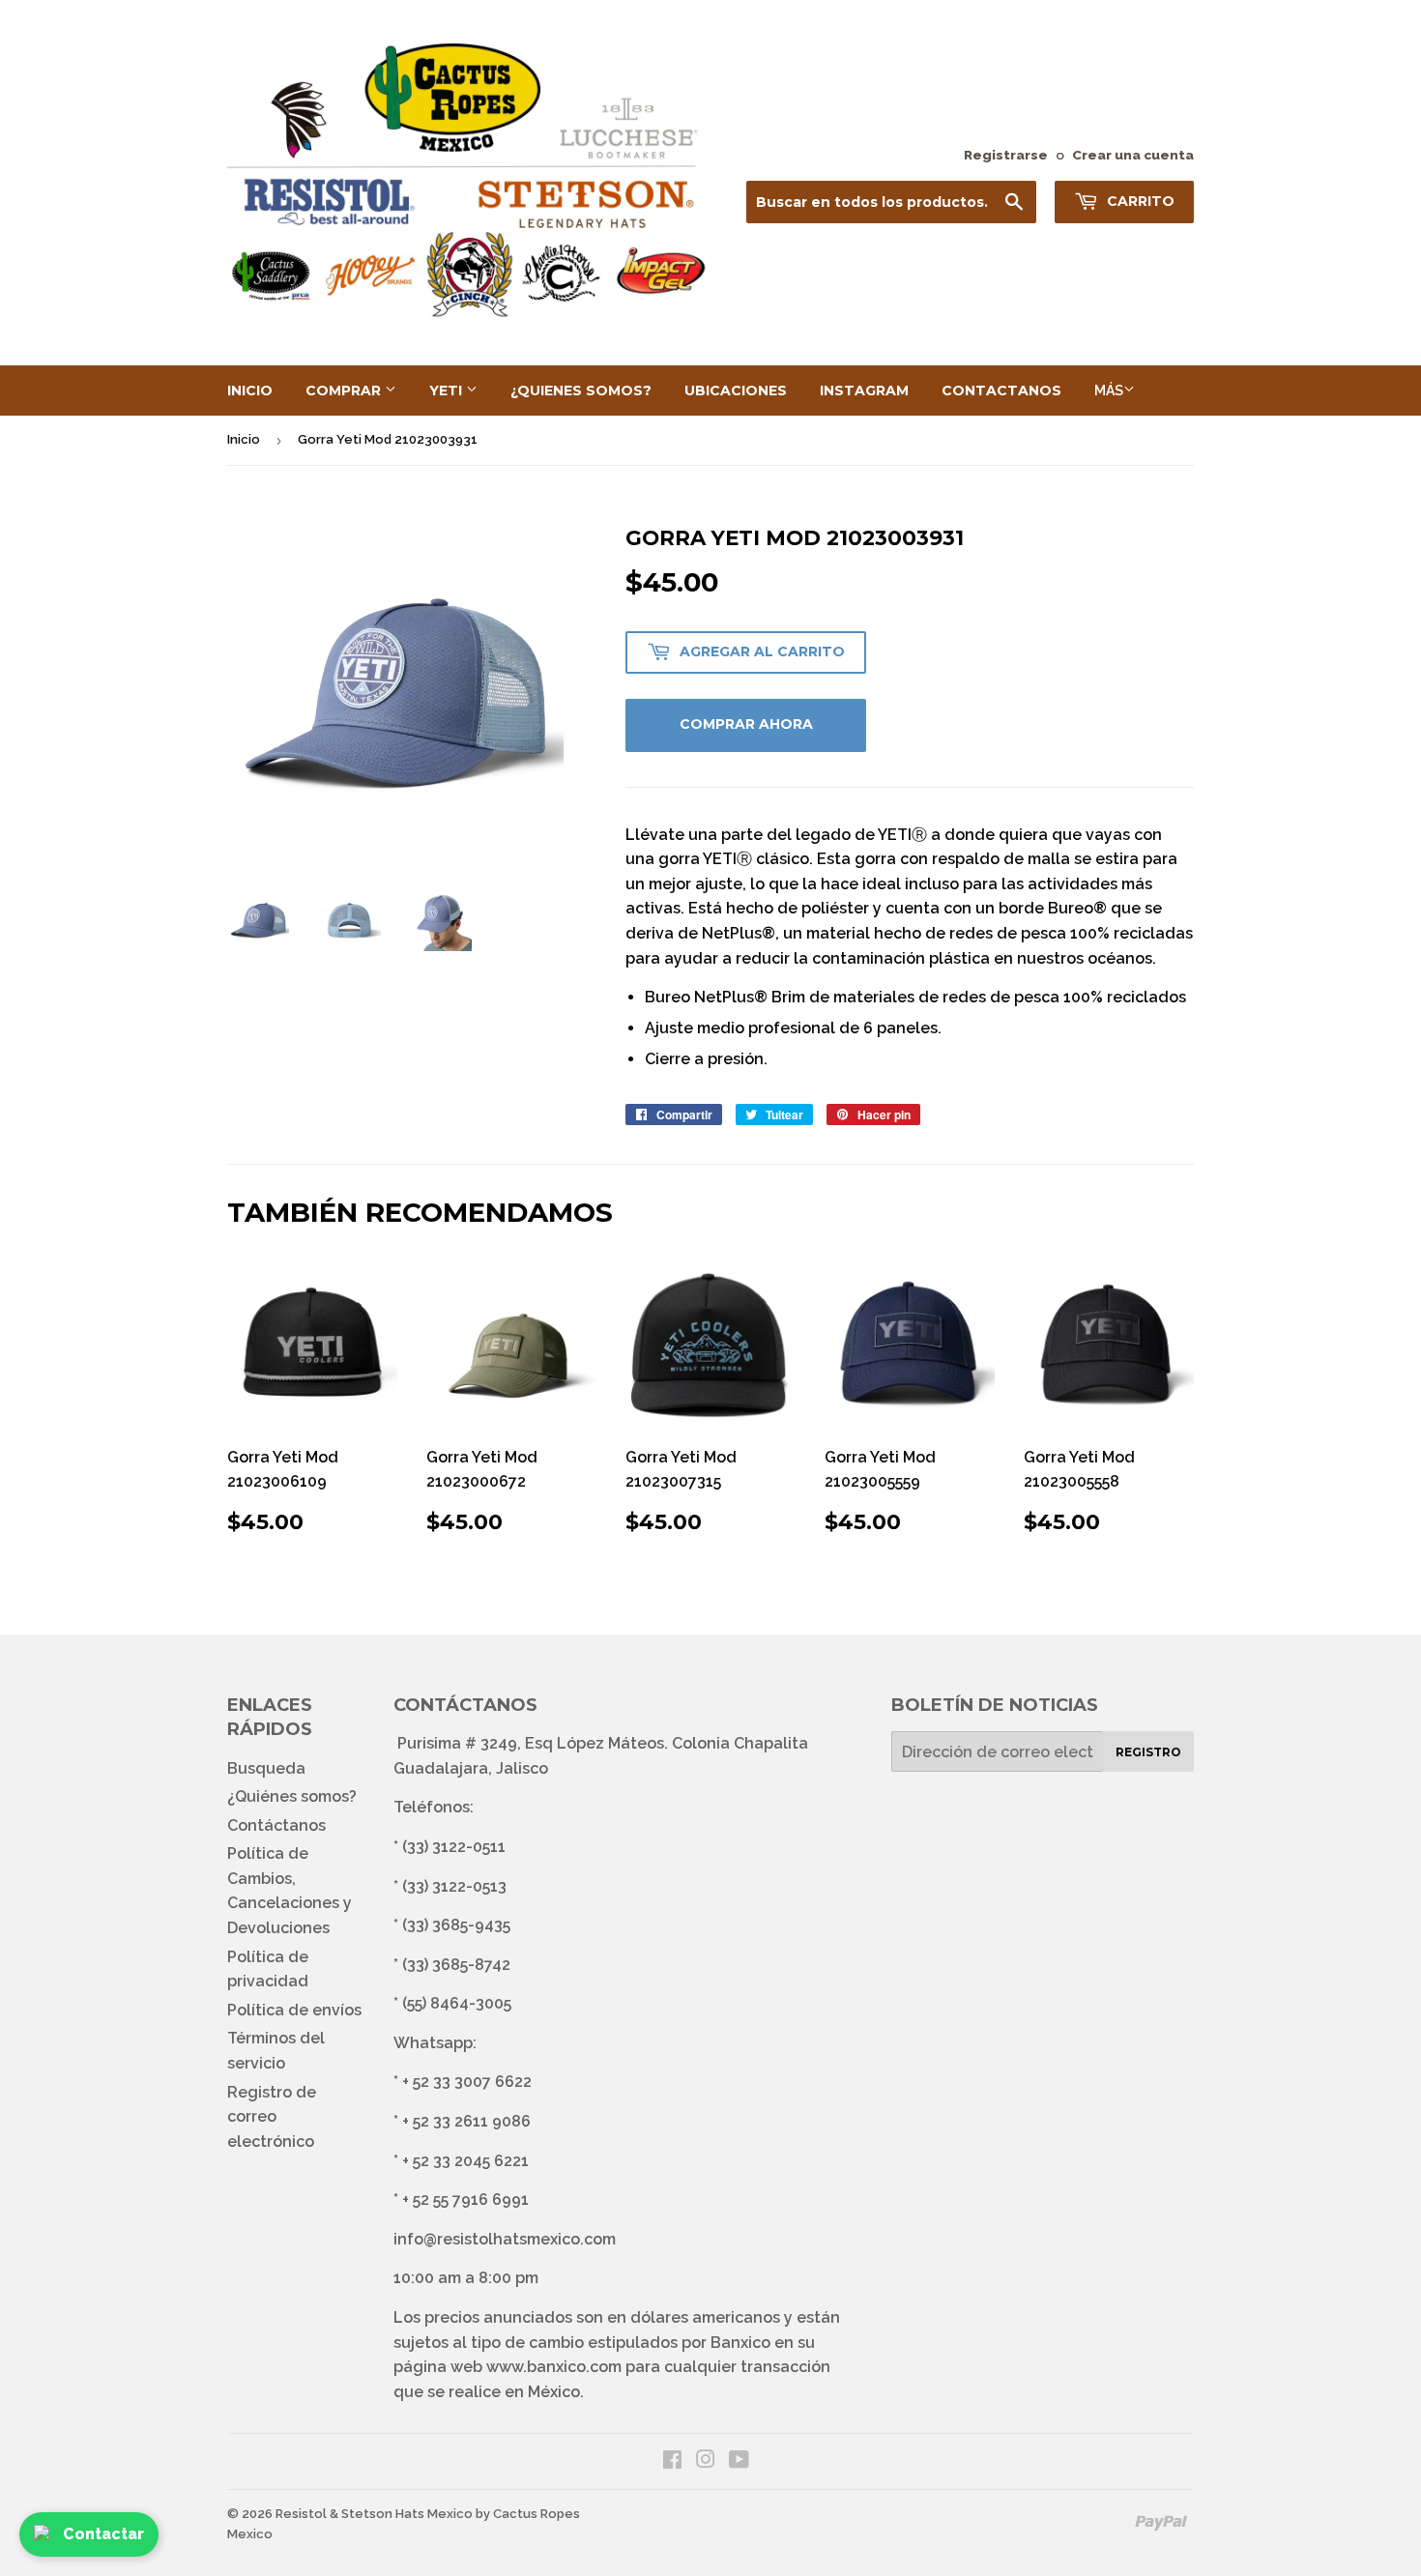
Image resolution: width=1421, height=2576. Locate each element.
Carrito (1139, 201)
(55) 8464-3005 (457, 2003)
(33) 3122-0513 (454, 1886)
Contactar (103, 2534)
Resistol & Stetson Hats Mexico (374, 2514)
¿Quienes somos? (581, 391)
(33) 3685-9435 (456, 1925)
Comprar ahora (746, 724)
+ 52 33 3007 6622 (467, 2082)
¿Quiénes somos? (292, 1796)
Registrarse (1006, 155)
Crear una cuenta (1133, 155)
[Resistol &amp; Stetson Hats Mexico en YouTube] (739, 2461)
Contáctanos (276, 1825)
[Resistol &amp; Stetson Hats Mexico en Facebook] (672, 2461)
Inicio (250, 391)
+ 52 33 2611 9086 (466, 2121)
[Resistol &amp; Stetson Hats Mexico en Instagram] (706, 2461)
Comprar (345, 391)
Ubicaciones (736, 391)
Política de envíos (294, 2010)
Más (1109, 391)
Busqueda (266, 1768)
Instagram (864, 391)
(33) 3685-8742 (456, 1965)
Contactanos (1001, 391)
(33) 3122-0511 (454, 1847)
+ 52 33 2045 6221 (465, 2161)
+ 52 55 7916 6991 (465, 2200)
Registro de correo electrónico (272, 2117)
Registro (1148, 1752)
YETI (448, 391)
